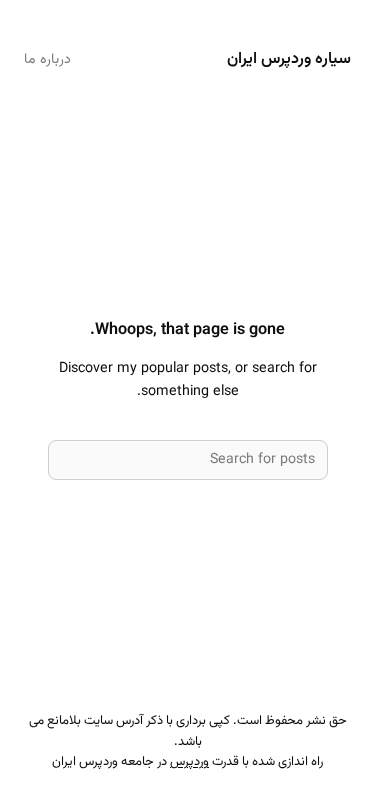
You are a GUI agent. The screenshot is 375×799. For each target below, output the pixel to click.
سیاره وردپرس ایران (289, 59)
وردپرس (189, 762)
